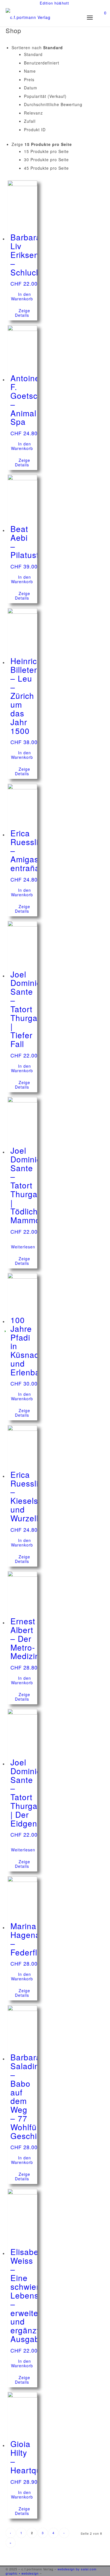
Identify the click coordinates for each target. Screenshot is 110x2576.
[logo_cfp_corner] (45, 20)
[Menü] (92, 17)
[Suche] (70, 17)
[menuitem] (54, 3)
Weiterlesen (23, 1247)
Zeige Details (23, 313)
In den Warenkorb (22, 296)
